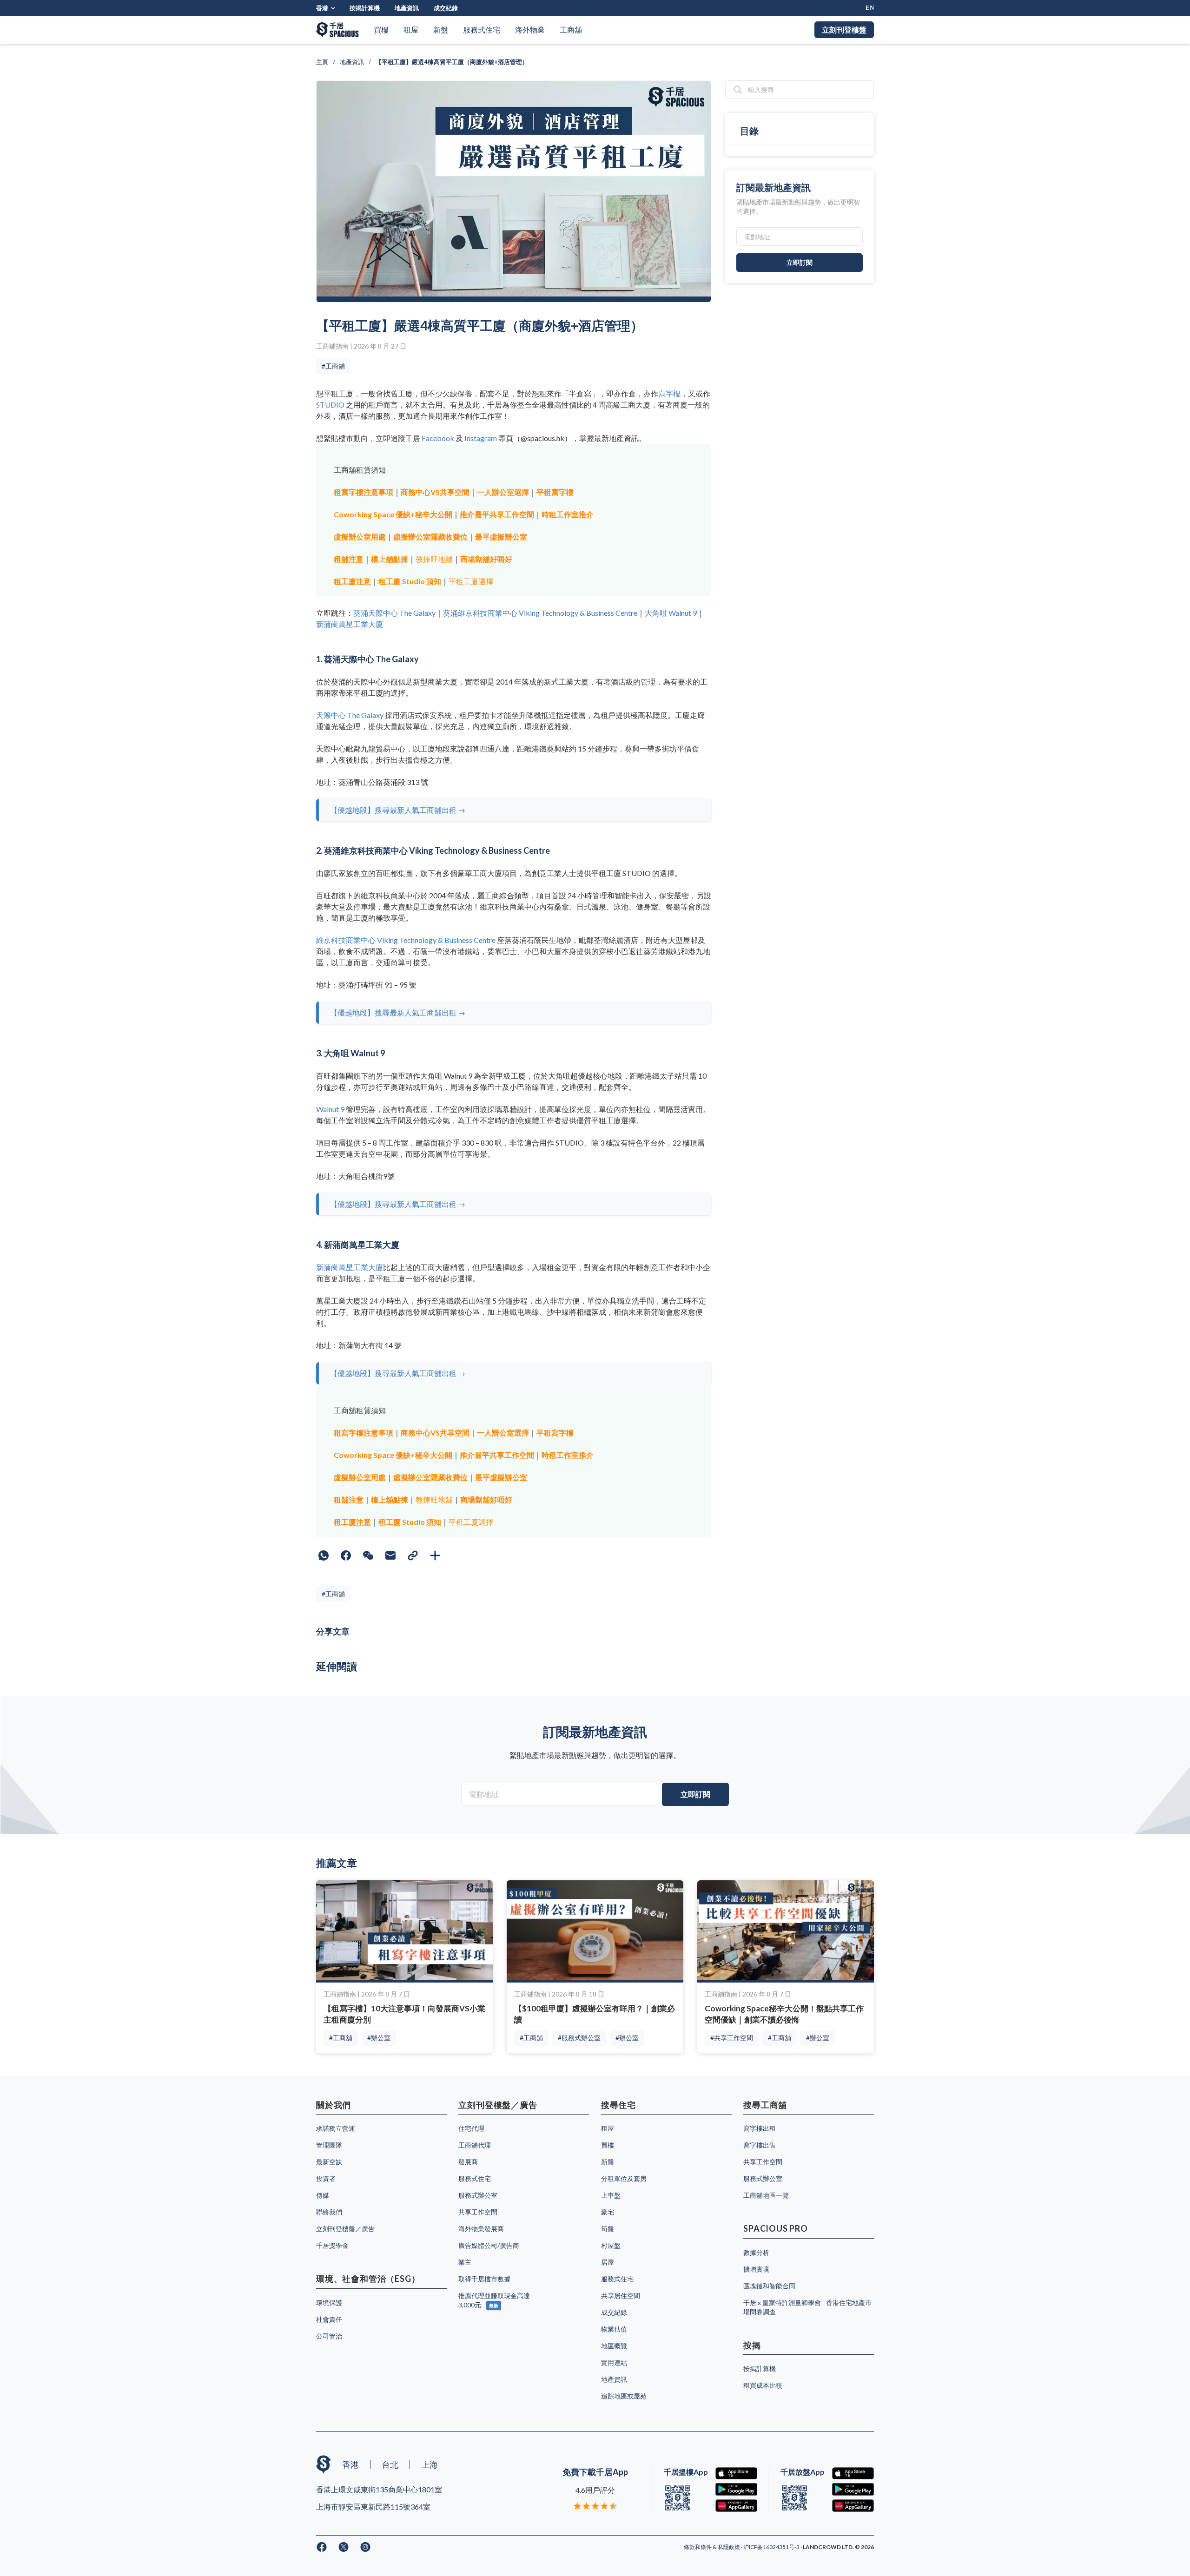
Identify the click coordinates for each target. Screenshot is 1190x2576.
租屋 (411, 30)
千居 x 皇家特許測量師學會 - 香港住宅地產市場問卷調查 (807, 2307)
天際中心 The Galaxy (350, 715)
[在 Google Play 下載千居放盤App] (853, 2489)
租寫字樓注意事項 (364, 492)
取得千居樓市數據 (484, 2279)
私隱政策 (729, 2547)
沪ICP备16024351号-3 (772, 2547)
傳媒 (323, 2195)
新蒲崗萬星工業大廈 (350, 624)
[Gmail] (390, 1555)
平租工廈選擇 (471, 581)
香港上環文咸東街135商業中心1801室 (379, 2489)
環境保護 (329, 2303)
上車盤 (611, 2195)
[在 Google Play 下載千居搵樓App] (736, 2489)
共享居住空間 (621, 2296)
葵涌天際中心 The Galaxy (394, 613)
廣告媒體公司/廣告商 (489, 2245)
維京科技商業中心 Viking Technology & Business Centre (406, 940)
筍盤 (608, 2229)
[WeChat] (368, 1555)
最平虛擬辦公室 (501, 537)
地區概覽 (614, 2346)
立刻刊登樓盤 (844, 30)
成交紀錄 (446, 8)
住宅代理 (471, 2128)
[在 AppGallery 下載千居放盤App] (853, 2506)
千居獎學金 (332, 2245)
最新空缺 (329, 2162)
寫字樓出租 (760, 2128)
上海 (430, 2464)
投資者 (326, 2178)
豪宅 (608, 2212)
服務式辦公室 (478, 2195)
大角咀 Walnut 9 (671, 613)
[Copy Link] (413, 1555)
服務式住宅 (482, 30)
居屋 (608, 2262)
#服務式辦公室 (579, 2038)
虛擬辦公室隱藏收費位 (430, 537)
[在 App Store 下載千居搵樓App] (736, 2474)
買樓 (381, 30)
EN (870, 8)
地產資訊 (407, 8)
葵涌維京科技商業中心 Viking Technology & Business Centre (540, 613)
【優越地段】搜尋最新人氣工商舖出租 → (398, 810)
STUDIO (330, 405)
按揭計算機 (365, 8)
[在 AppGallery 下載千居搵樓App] (736, 2506)
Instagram (481, 438)
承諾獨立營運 (336, 2128)
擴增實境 (756, 2269)
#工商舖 (333, 366)
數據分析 (756, 2252)
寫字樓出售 (760, 2145)
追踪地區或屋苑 (624, 2396)
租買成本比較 (763, 2385)
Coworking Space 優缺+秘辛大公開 (393, 514)
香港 (322, 8)
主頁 (322, 62)
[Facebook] (346, 1555)
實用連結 (614, 2362)
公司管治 (329, 2336)
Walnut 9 (330, 1109)
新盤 (441, 30)
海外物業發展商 (481, 2229)
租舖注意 (349, 559)
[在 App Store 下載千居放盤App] (853, 2474)
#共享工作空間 (732, 2038)
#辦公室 (379, 2038)
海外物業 (530, 30)
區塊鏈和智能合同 (769, 2286)
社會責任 (329, 2319)
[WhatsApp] (324, 1555)
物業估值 (614, 2329)
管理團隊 (329, 2145)
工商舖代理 (475, 2145)
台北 (390, 2464)
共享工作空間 (478, 2212)
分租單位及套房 (624, 2178)
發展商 (468, 2162)
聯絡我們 (329, 2212)
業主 (465, 2262)
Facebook (438, 438)
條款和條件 (698, 2547)
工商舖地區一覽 (766, 2195)
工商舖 (571, 30)
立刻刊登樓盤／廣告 (345, 2229)
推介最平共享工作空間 (497, 514)
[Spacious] (337, 30)
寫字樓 (669, 393)
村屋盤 (611, 2245)
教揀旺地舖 (434, 559)
